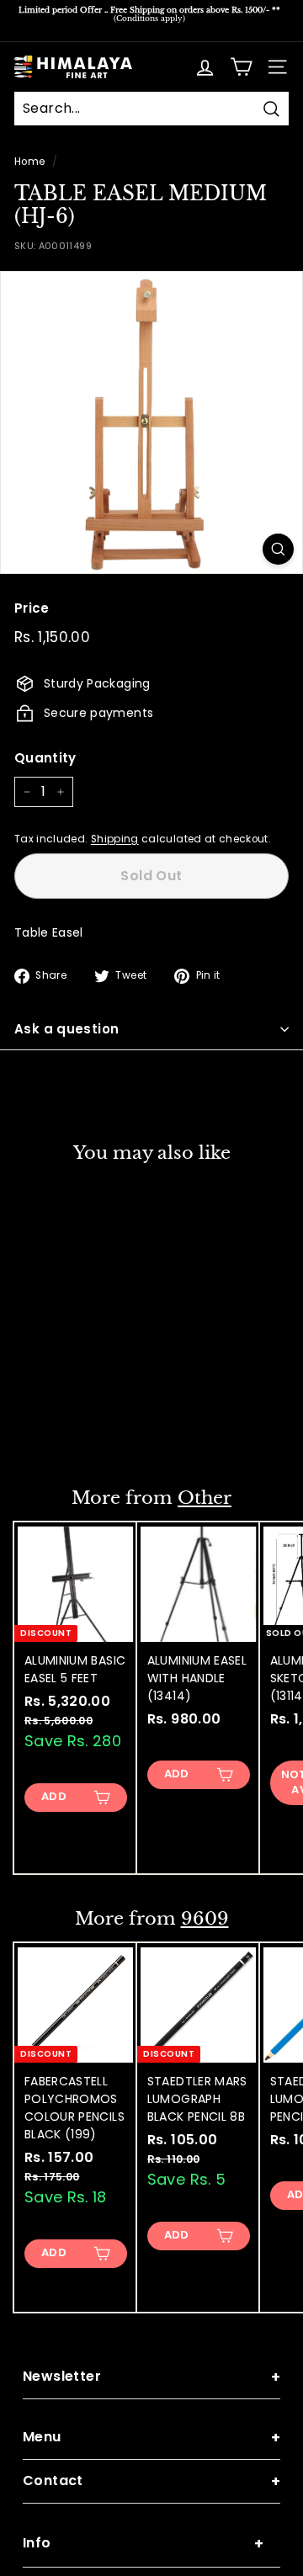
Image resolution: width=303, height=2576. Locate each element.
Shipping (115, 839)
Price (32, 608)
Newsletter (151, 2377)
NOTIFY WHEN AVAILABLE (76, 1419)
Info (143, 2544)
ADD (54, 1796)
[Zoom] (278, 549)
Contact (151, 2481)
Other (205, 1498)
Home (29, 162)
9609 (205, 1919)
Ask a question (66, 1029)
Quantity (45, 758)
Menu (151, 2438)
